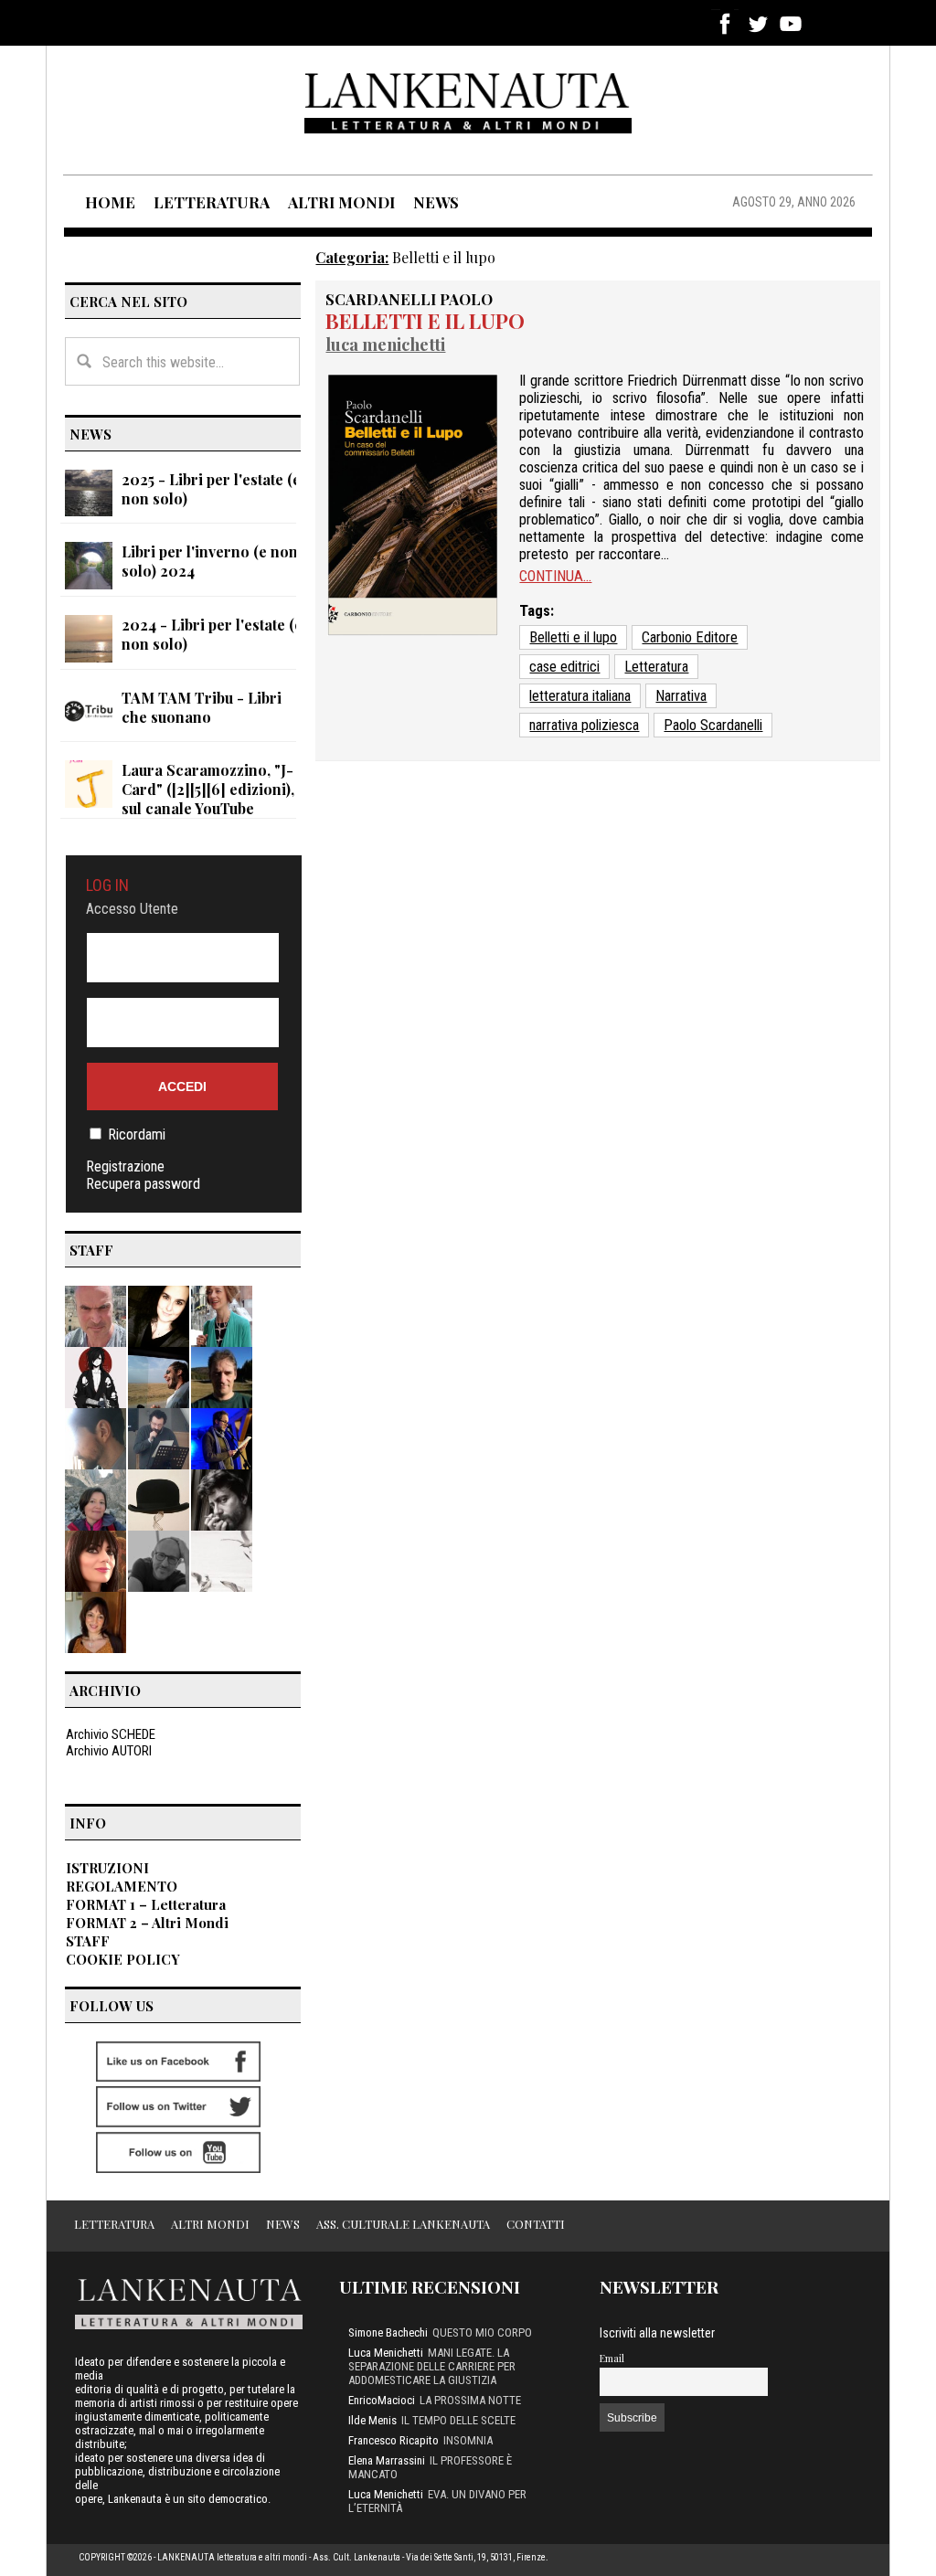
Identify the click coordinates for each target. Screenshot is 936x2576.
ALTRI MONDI (341, 202)
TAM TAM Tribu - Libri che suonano (202, 707)
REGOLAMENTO (122, 1886)
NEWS (436, 202)
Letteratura (656, 667)
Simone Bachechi (388, 2332)
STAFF (88, 1941)
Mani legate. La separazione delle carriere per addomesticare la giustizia (432, 2366)
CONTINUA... (555, 576)
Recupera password (143, 1184)
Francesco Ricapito (394, 2440)
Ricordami (137, 1134)
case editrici (564, 667)
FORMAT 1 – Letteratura (146, 1904)
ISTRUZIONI (107, 1868)
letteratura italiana (580, 696)
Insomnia (468, 2440)
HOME (110, 202)
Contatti (536, 2224)
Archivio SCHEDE (111, 1734)
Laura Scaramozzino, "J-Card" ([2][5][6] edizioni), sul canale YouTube (208, 789)
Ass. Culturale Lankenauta (403, 2224)
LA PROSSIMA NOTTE (470, 2400)
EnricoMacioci (382, 2400)
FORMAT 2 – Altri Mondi (147, 1923)
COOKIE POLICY (123, 1959)
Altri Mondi (210, 2224)
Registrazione (125, 1166)
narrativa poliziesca (584, 725)
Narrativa (681, 696)
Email (612, 2358)
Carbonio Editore (690, 637)
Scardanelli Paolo (409, 299)
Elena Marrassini (387, 2460)
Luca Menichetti (385, 344)
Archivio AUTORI (109, 1751)
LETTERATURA (212, 202)
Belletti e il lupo (425, 321)
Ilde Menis (372, 2420)
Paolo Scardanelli (713, 725)
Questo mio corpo (482, 2332)
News (283, 2224)
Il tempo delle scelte (458, 2420)
